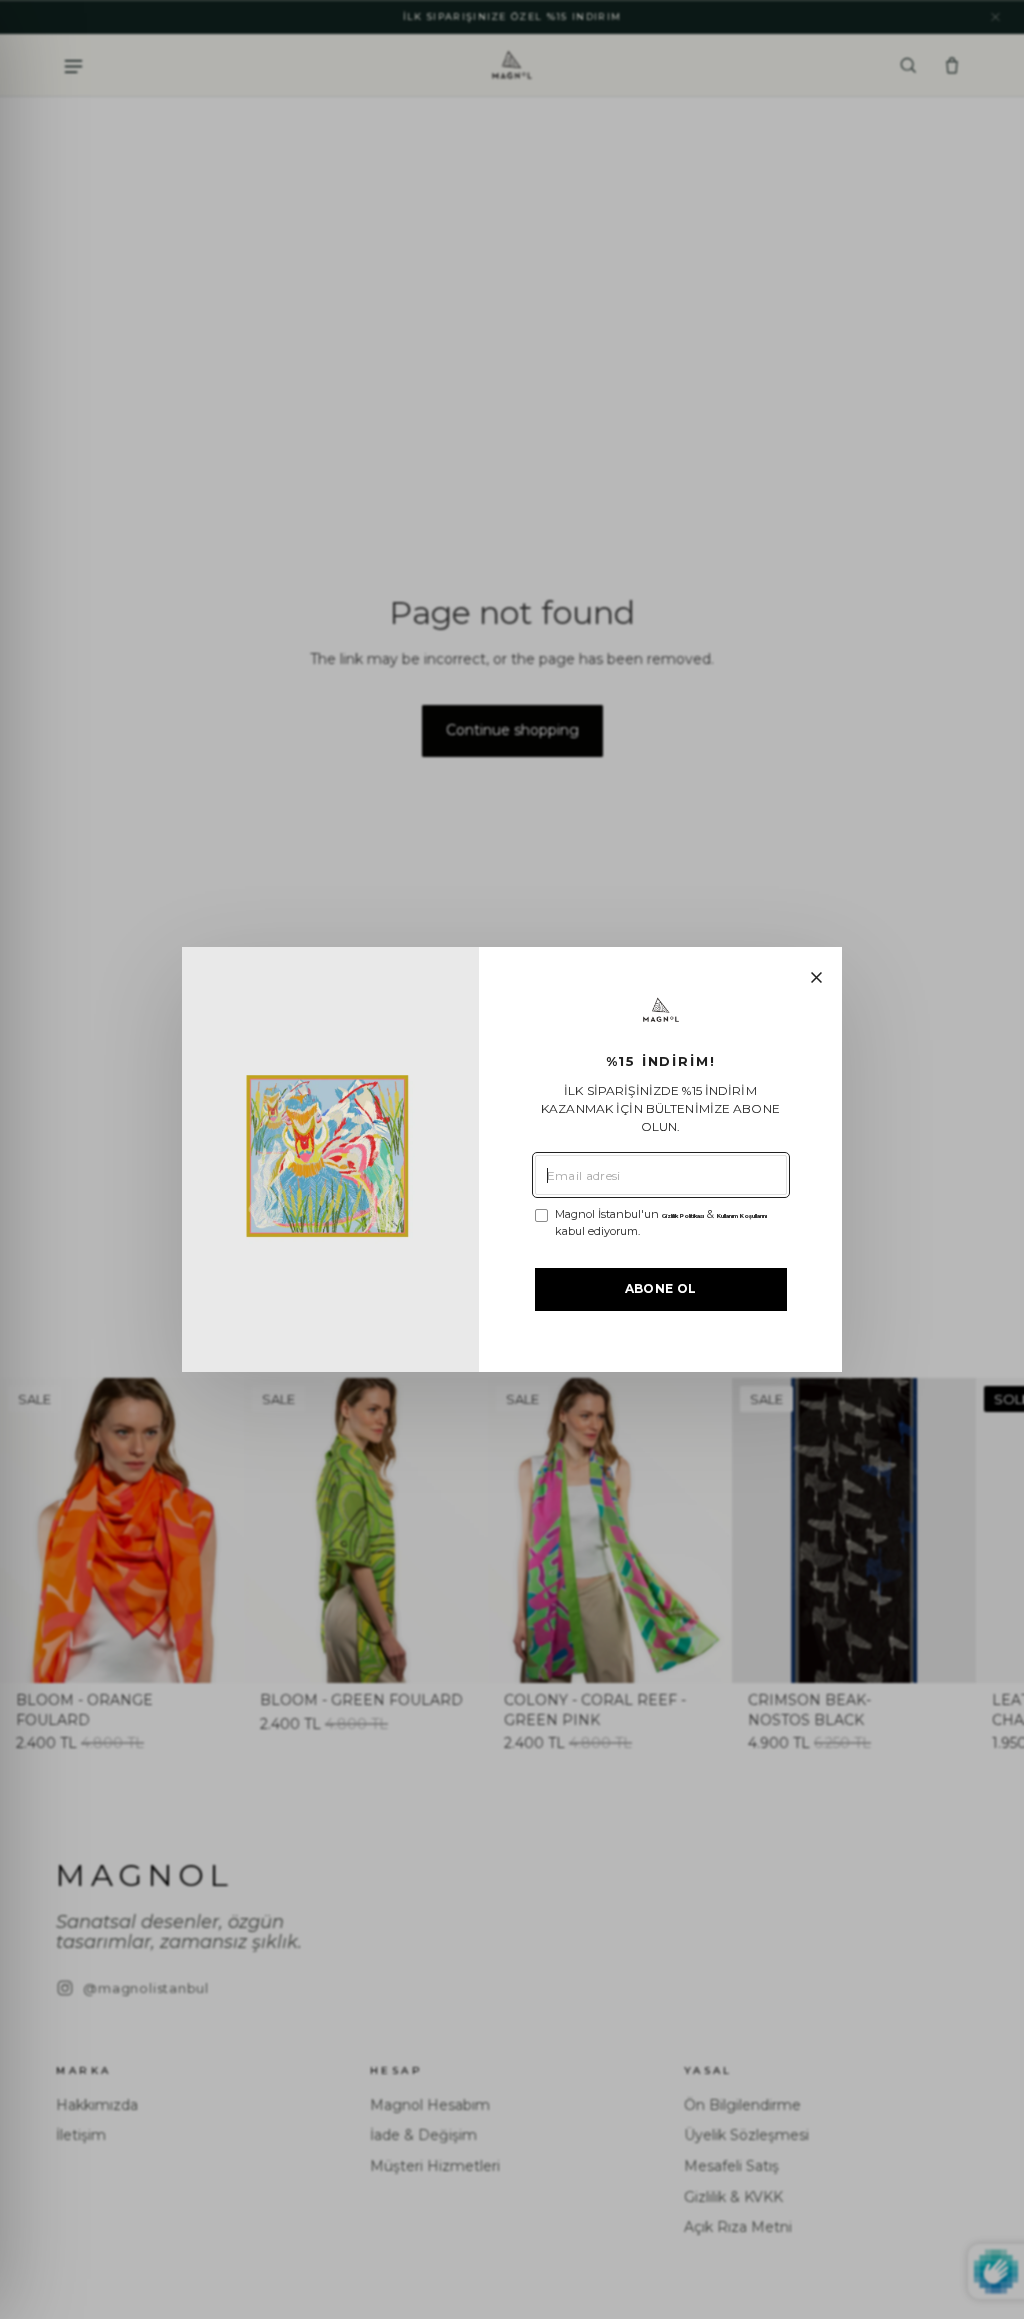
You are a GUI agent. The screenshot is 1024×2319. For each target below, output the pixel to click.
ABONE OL (661, 1288)
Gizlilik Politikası (683, 1216)
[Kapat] (816, 977)
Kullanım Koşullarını (742, 1216)
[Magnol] (661, 1010)
